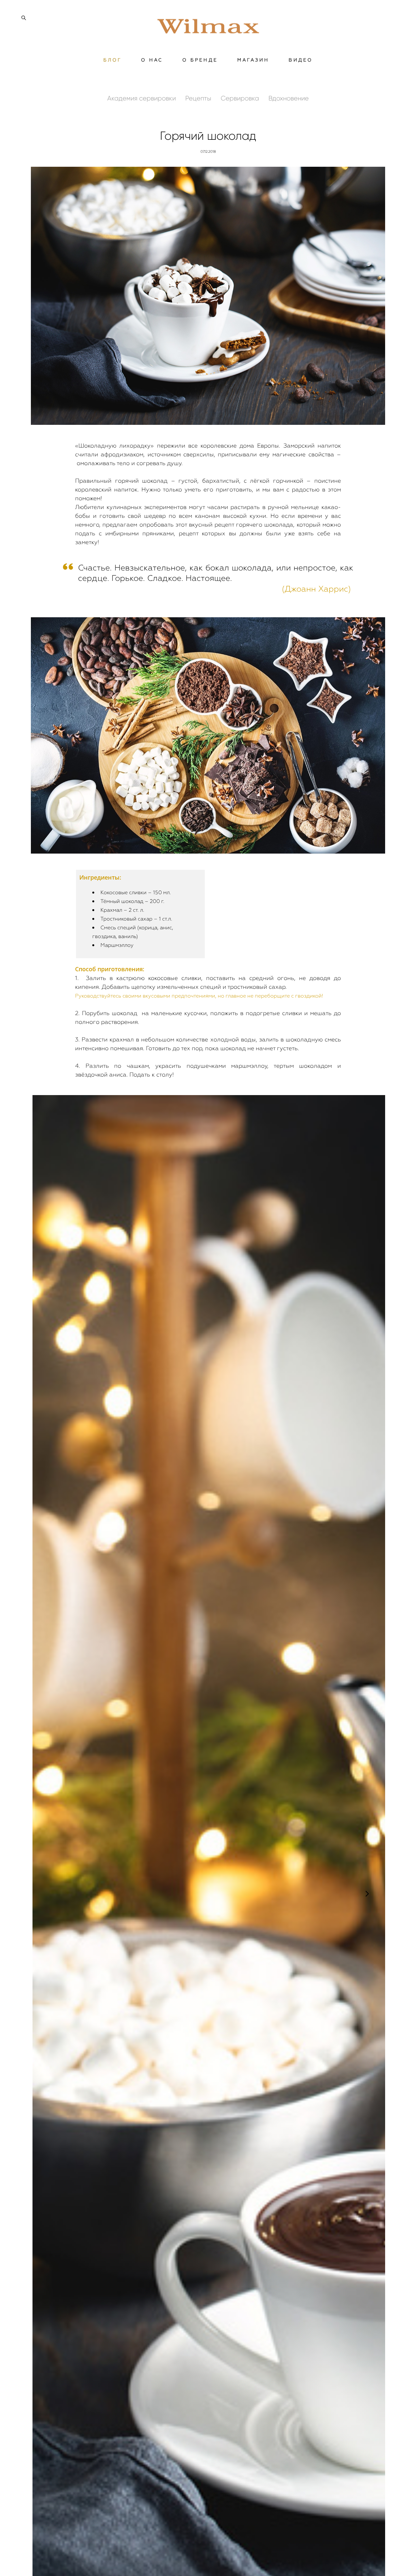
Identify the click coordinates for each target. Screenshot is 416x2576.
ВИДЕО (301, 60)
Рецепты (199, 98)
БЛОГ (113, 60)
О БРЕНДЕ (200, 60)
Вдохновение (289, 98)
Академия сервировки (142, 98)
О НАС (152, 60)
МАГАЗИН (253, 60)
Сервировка (241, 98)
